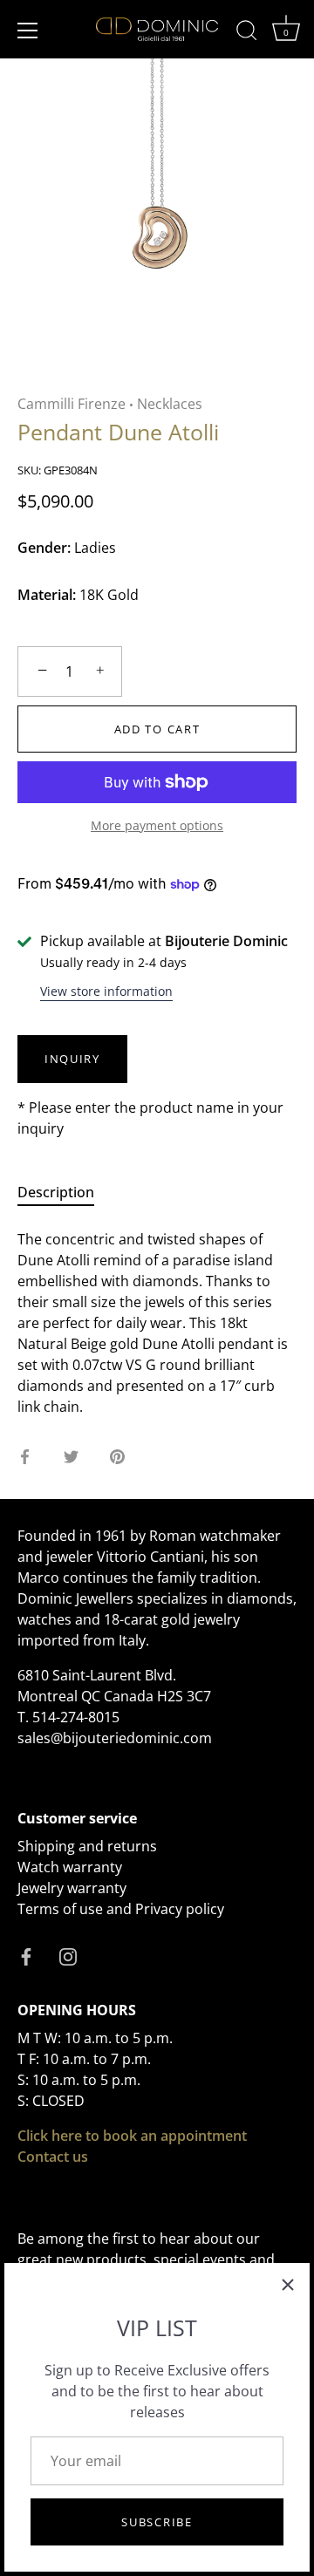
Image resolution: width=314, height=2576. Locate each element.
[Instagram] (68, 1956)
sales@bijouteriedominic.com (115, 1738)
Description (56, 1192)
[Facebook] (26, 1956)
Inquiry (72, 1059)
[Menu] (28, 31)
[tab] (65, 1192)
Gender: (44, 548)
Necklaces (170, 404)
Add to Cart (157, 729)
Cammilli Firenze (72, 404)
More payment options (157, 825)
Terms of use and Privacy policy (121, 1909)
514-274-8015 (76, 1717)
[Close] (288, 2285)
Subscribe (157, 2522)
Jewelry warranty (72, 1888)
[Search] (247, 33)
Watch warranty (70, 1867)
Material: (47, 595)
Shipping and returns (87, 1846)
